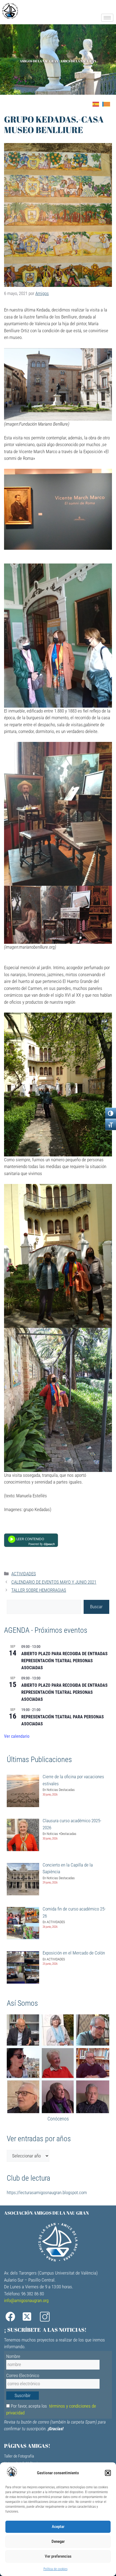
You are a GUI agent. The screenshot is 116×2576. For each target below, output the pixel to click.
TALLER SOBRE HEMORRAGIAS (39, 1590)
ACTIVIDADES (24, 1574)
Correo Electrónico (23, 2375)
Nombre (13, 2356)
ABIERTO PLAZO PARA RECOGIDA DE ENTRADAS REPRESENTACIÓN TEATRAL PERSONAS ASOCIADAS (64, 1661)
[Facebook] (12, 2317)
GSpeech (49, 1544)
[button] (108, 2473)
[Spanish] (97, 104)
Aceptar (58, 2527)
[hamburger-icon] (107, 18)
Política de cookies (55, 2569)
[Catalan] (108, 104)
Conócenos (58, 2119)
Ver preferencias (58, 2556)
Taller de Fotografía (19, 2456)
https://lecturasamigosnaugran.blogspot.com (47, 2193)
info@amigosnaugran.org (26, 2300)
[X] (29, 2317)
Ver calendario (17, 1736)
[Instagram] (47, 2317)
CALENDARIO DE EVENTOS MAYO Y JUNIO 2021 (54, 1582)
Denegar (58, 2541)
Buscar (96, 1607)
